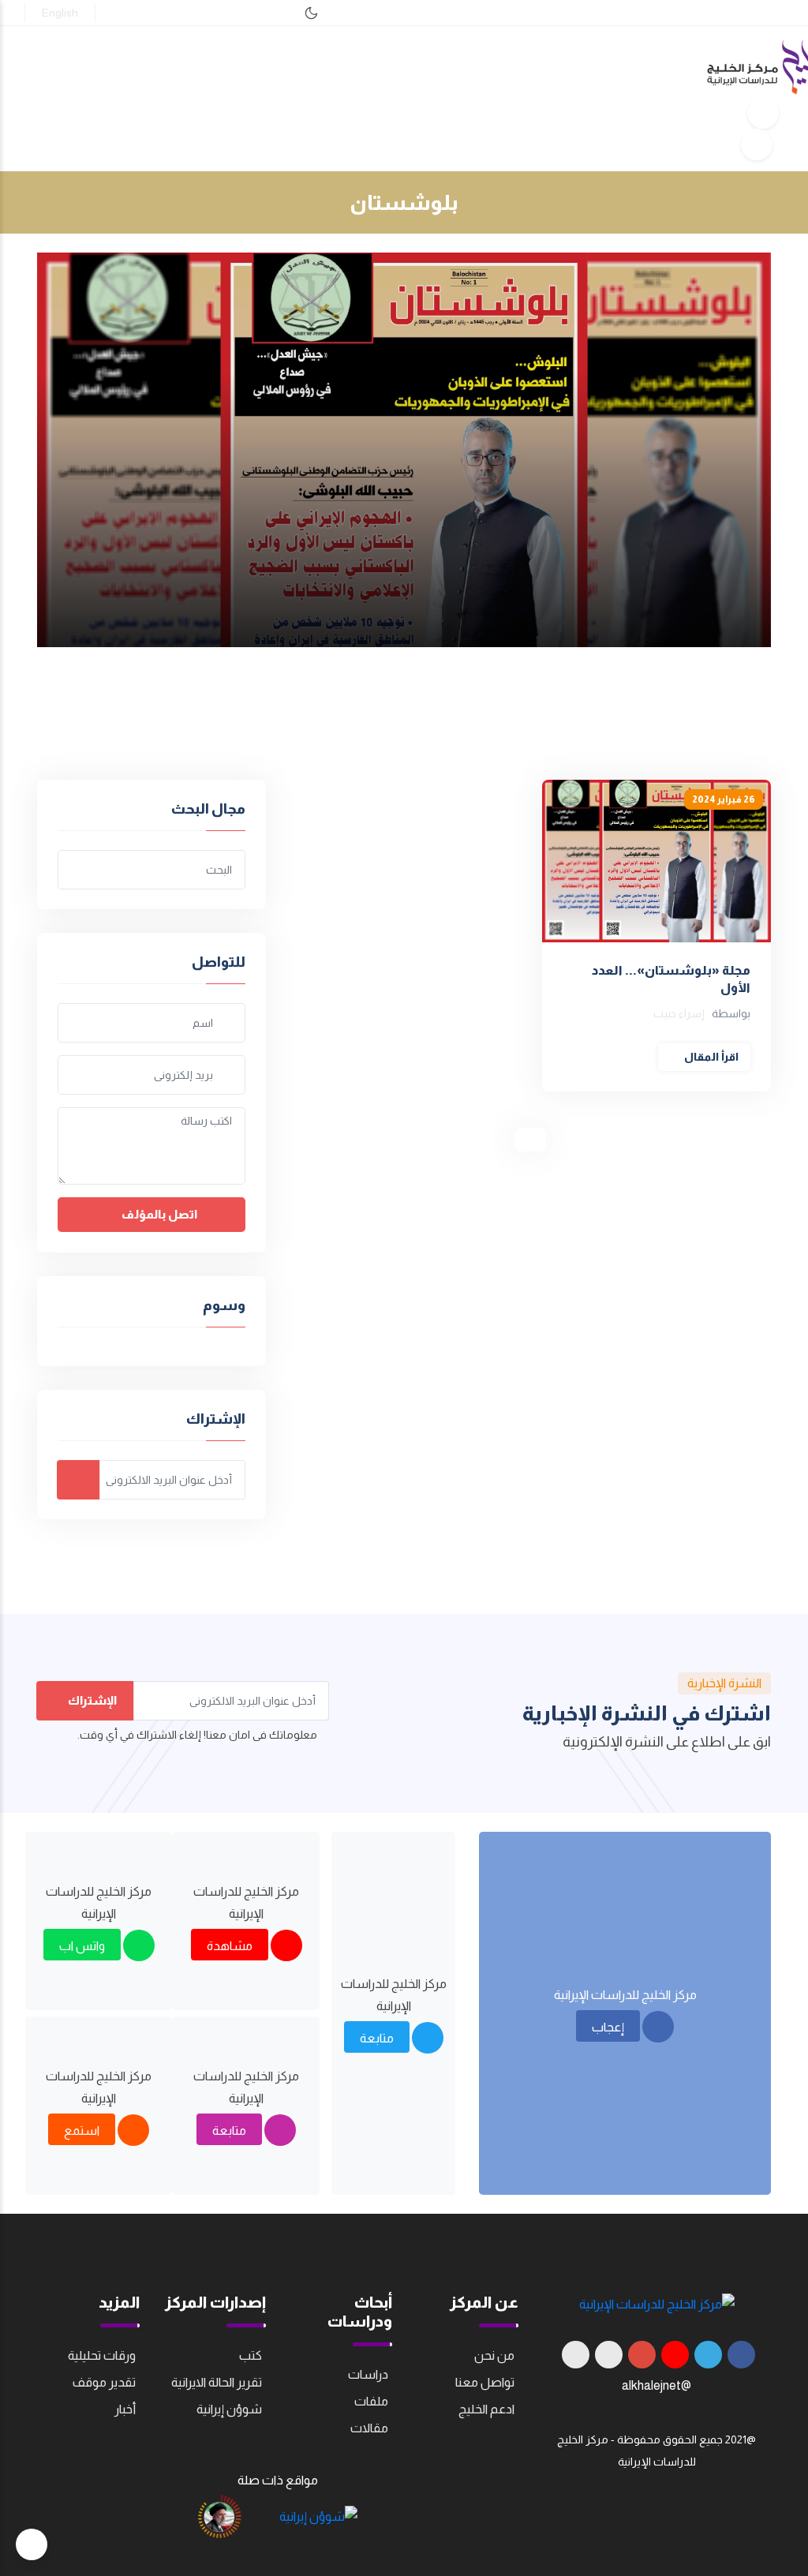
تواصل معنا (485, 2382)
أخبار (125, 2409)
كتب (251, 2355)
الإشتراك (91, 1700)
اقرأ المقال (710, 1057)
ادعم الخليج (486, 2409)
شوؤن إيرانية (229, 2409)
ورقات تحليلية (102, 2355)
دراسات (368, 2374)
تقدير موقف (104, 2382)
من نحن (494, 2355)
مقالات (369, 2428)
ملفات (371, 2401)
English (60, 13)
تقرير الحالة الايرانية (217, 2382)
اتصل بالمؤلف (158, 1214)
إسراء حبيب (679, 1013)
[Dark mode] (311, 13)
